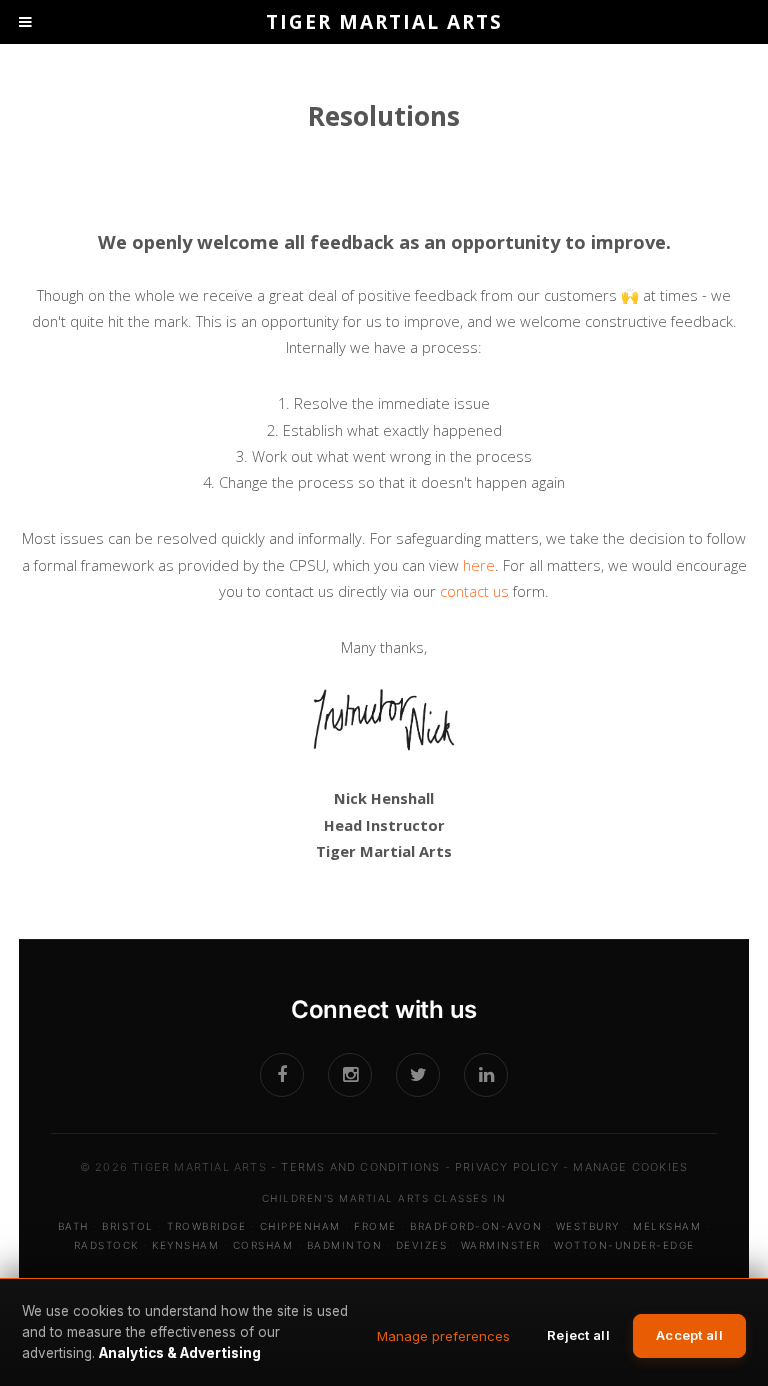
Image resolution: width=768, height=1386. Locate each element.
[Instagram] (350, 1075)
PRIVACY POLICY (507, 1167)
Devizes (422, 1245)
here (479, 565)
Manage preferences (443, 1336)
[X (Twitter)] (418, 1075)
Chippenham (300, 1226)
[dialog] (384, 1332)
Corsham (263, 1245)
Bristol (128, 1226)
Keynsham (185, 1245)
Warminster (501, 1245)
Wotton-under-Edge (624, 1245)
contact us (474, 591)
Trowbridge (206, 1226)
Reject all (578, 1335)
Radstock (106, 1245)
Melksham (667, 1226)
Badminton (345, 1245)
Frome (375, 1226)
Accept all (689, 1335)
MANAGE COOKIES (630, 1167)
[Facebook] (282, 1075)
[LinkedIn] (486, 1075)
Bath (73, 1226)
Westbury (588, 1226)
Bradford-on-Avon (476, 1226)
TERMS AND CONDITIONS (360, 1167)
